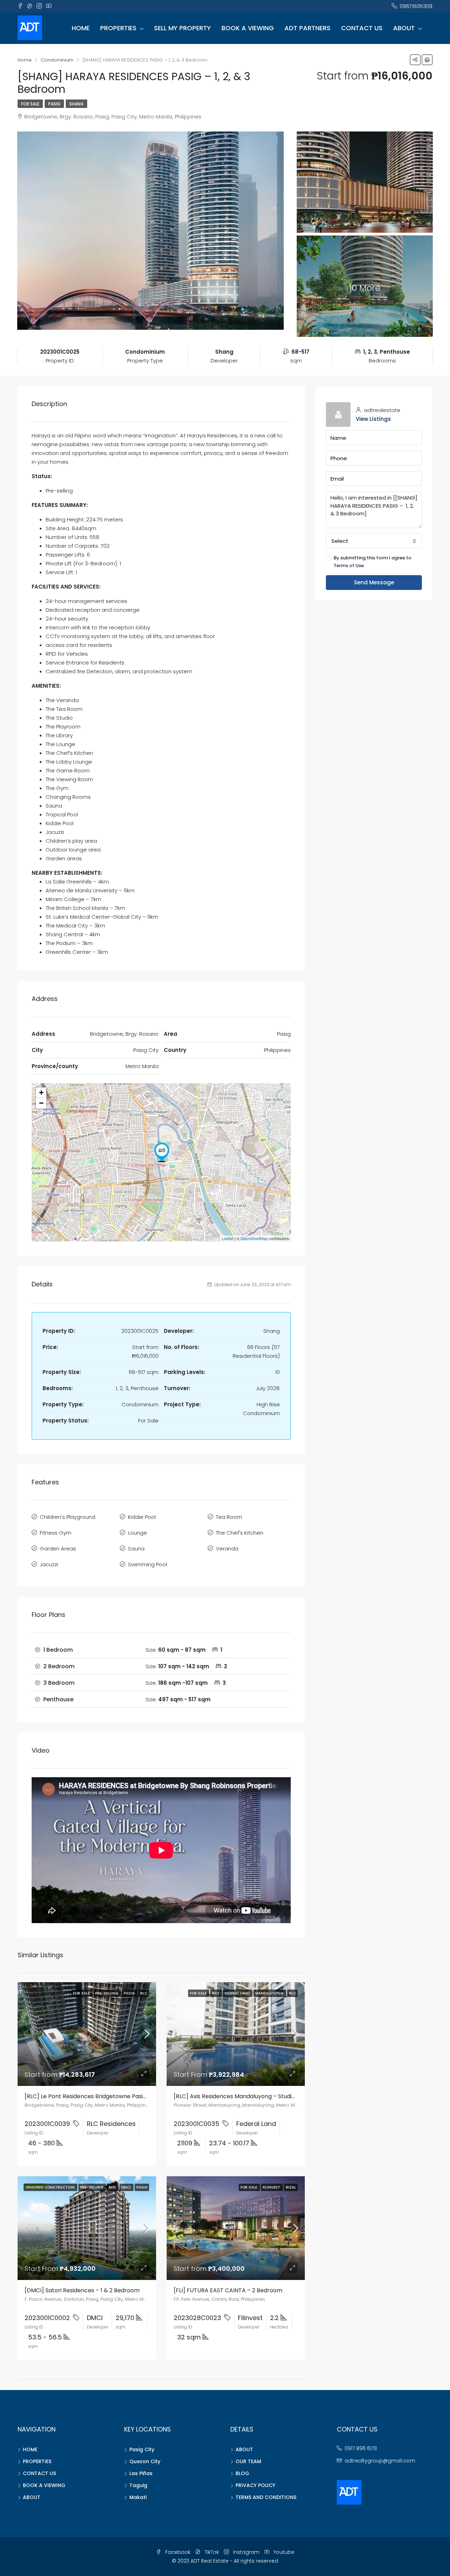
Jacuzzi (49, 1564)
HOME (81, 28)
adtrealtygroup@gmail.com (380, 2461)
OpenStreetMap (254, 1238)
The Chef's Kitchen (240, 1533)
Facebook (178, 2552)
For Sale (30, 104)
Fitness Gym (56, 1533)
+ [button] (41, 1093)
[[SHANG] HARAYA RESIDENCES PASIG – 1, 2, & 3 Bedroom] (162, 1152)
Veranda (227, 1549)
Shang (76, 104)
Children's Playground (67, 1517)
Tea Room (229, 1517)
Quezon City (145, 2461)
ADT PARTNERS (307, 28)
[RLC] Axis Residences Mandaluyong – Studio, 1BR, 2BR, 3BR (253, 2096)
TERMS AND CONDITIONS (266, 2497)
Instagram (246, 2552)
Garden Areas (58, 1549)
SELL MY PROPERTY (182, 28)
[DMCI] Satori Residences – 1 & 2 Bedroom (82, 2290)
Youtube (283, 2552)
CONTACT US (362, 28)
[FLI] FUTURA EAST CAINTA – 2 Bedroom (228, 2290)
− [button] (41, 1103)
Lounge (137, 1533)
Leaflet (228, 1238)
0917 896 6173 (361, 2448)
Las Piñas (141, 2473)
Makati (138, 2497)
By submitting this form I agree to (372, 562)
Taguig (138, 2485)
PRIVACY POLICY (255, 2485)
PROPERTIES (118, 28)
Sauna (136, 1549)
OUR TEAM (248, 2461)
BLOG (242, 2473)
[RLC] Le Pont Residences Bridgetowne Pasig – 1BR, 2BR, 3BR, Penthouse (122, 2096)
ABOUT (404, 28)
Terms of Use (349, 566)
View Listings (373, 419)
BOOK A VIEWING (248, 28)
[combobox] (374, 541)
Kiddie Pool (142, 1517)
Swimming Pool (147, 1564)
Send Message (374, 582)
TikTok (212, 2552)
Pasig (54, 104)
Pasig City (142, 2449)
